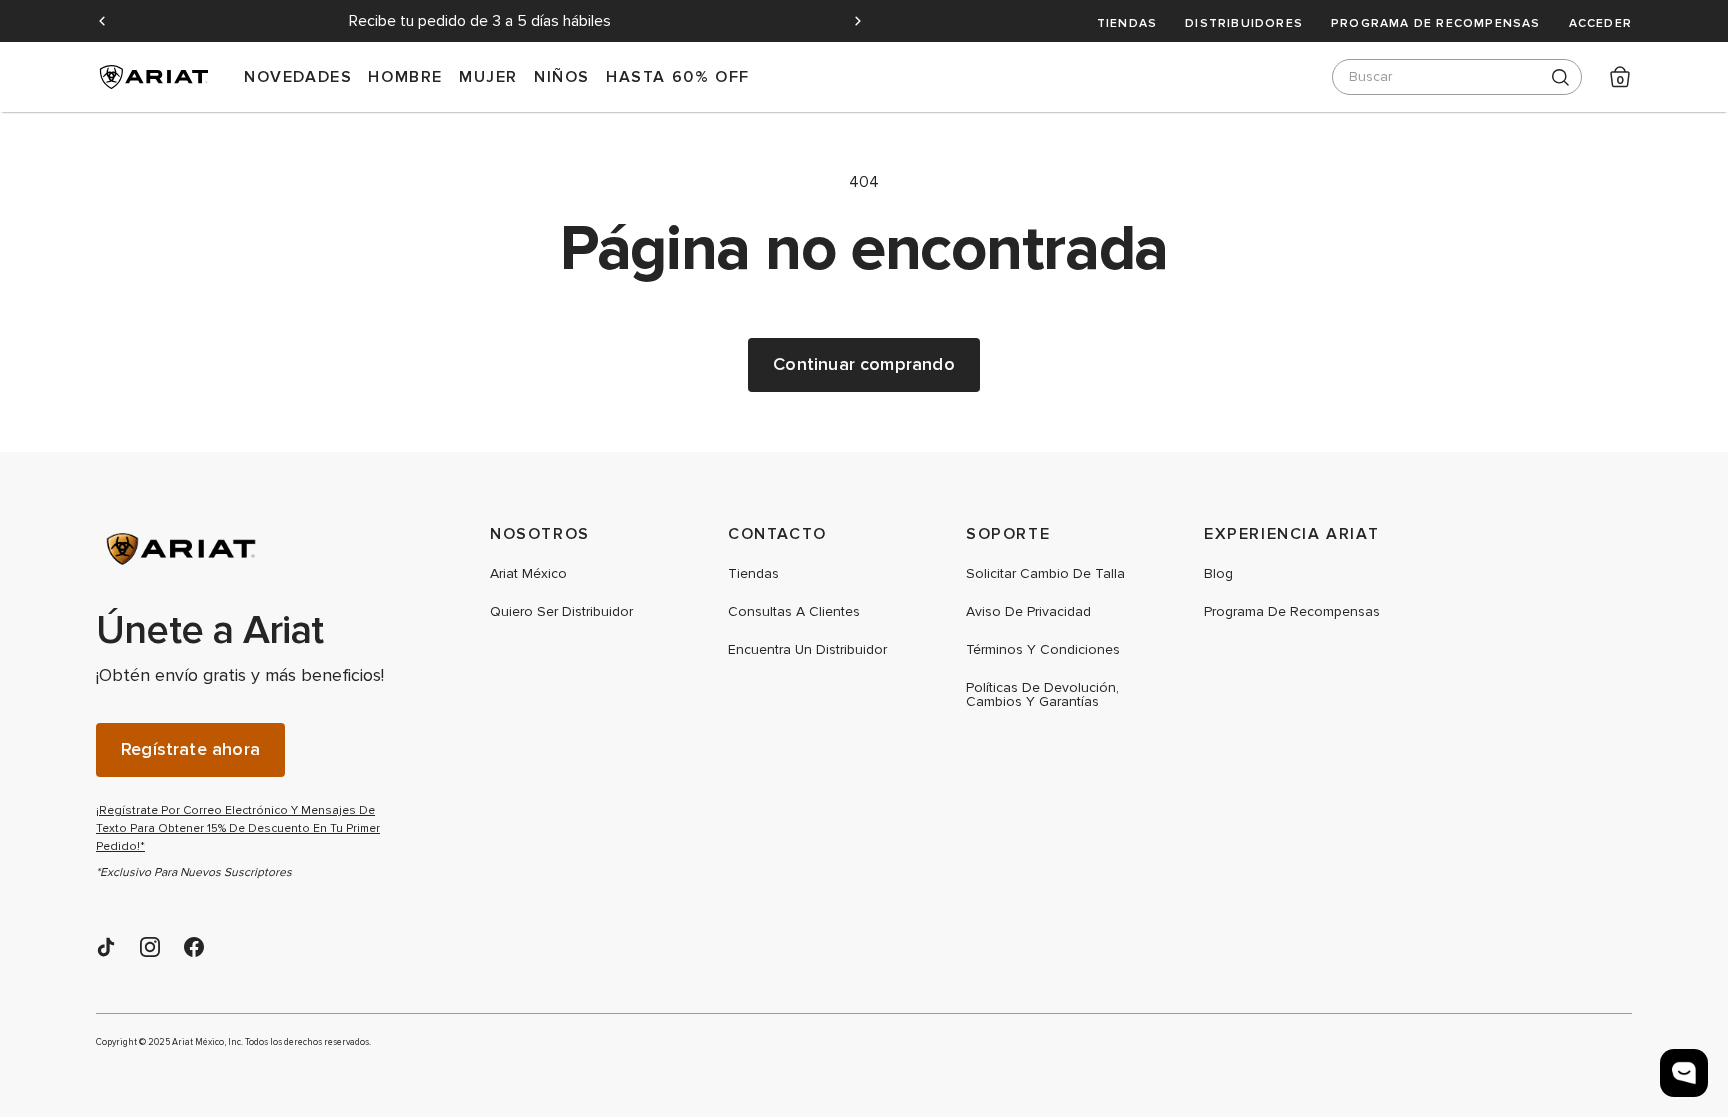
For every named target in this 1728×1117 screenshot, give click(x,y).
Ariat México (528, 574)
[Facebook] (194, 947)
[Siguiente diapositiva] (858, 21)
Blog (1218, 574)
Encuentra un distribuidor (807, 650)
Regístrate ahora (190, 749)
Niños (562, 76)
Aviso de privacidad (1028, 612)
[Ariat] (246, 549)
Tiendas (1127, 23)
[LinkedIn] (106, 947)
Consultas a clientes (794, 612)
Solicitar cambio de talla (1045, 574)
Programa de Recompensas (1436, 23)
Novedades (298, 76)
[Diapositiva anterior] (102, 21)
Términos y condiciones (1043, 650)
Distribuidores (1244, 23)
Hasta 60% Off (678, 76)
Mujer (488, 76)
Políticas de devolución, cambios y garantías (1042, 695)
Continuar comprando (863, 364)
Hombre (405, 76)
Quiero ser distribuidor (561, 612)
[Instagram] (150, 947)
